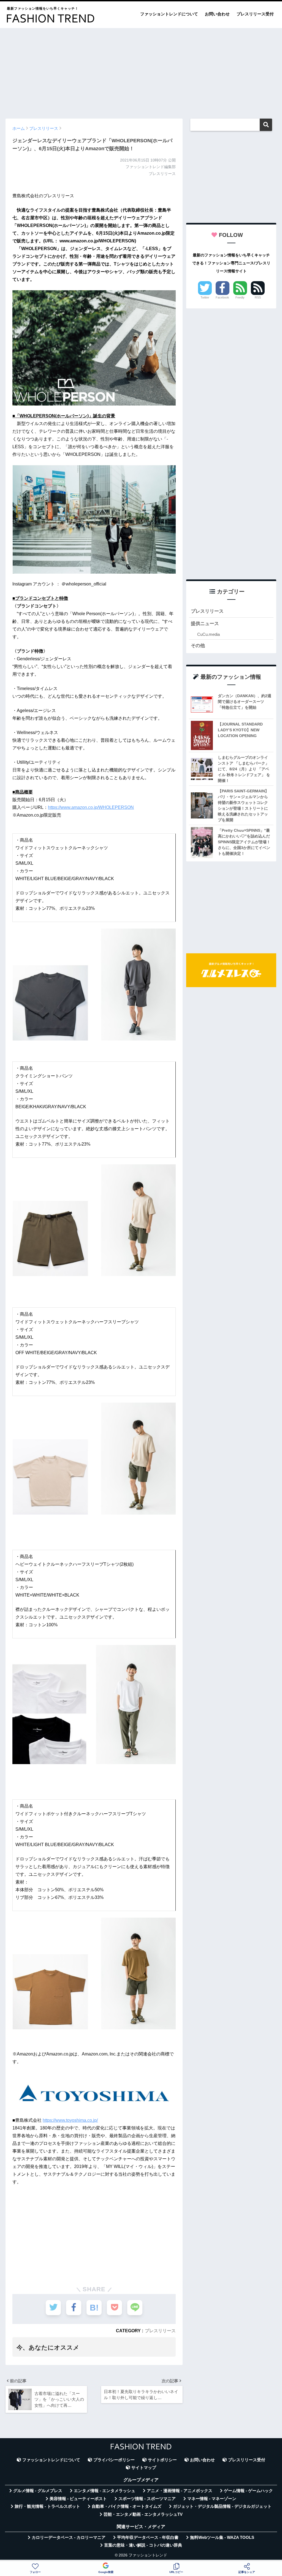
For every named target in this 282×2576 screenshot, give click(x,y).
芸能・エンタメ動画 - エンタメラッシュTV (143, 2514)
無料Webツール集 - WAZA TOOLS (222, 2537)
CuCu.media (208, 634)
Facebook (222, 297)
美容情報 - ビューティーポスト (78, 2499)
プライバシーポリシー (114, 2460)
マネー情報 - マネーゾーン (212, 2499)
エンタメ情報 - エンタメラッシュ (105, 2491)
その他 (198, 646)
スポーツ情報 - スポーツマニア (147, 2499)
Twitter (205, 297)
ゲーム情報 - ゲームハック (248, 2491)
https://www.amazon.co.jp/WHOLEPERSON (91, 807)
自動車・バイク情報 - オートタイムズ (127, 2506)
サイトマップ (144, 2468)
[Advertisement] (141, 71)
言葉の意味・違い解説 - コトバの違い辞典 (143, 2545)
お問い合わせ (217, 14)
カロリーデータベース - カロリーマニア (69, 2537)
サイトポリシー (162, 2460)
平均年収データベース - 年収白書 (148, 2537)
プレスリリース (160, 2331)
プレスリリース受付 (255, 14)
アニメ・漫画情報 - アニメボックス (180, 2491)
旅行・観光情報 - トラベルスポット (47, 2506)
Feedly (240, 297)
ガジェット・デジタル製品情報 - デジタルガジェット (222, 2506)
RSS (258, 297)
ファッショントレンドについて (169, 14)
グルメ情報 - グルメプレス (38, 2491)
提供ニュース (205, 624)
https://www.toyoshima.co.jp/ (70, 2120)
